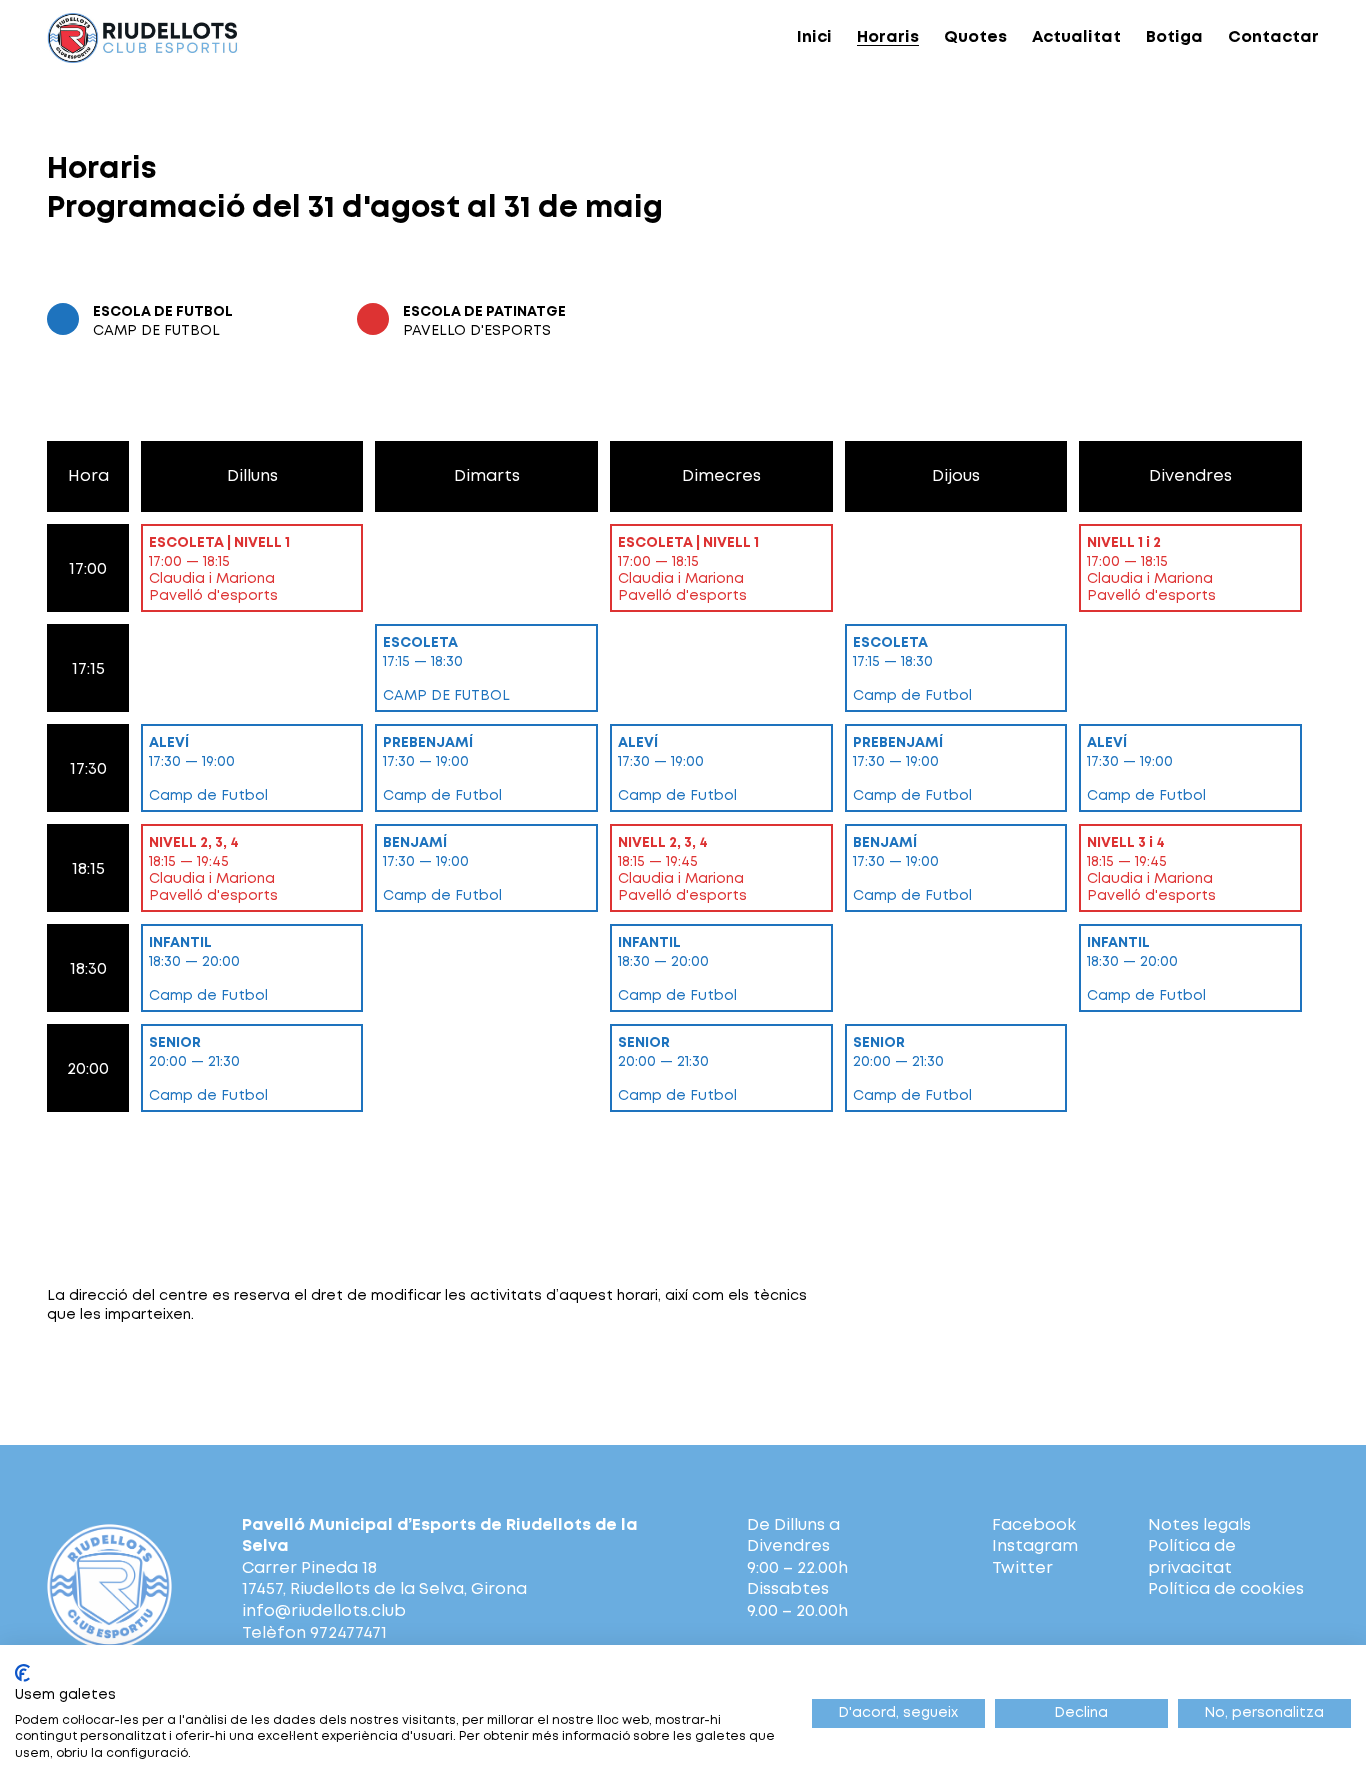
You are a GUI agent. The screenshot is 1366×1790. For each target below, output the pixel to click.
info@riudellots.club (324, 1611)
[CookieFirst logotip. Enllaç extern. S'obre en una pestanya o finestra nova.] (22, 1673)
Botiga (1174, 37)
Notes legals (1199, 1525)
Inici (814, 37)
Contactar (1273, 37)
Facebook (1034, 1525)
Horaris (888, 37)
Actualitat (1076, 37)
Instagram (1035, 1546)
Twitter (1022, 1568)
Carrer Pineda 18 (309, 1568)
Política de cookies (1226, 1589)
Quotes (975, 37)
